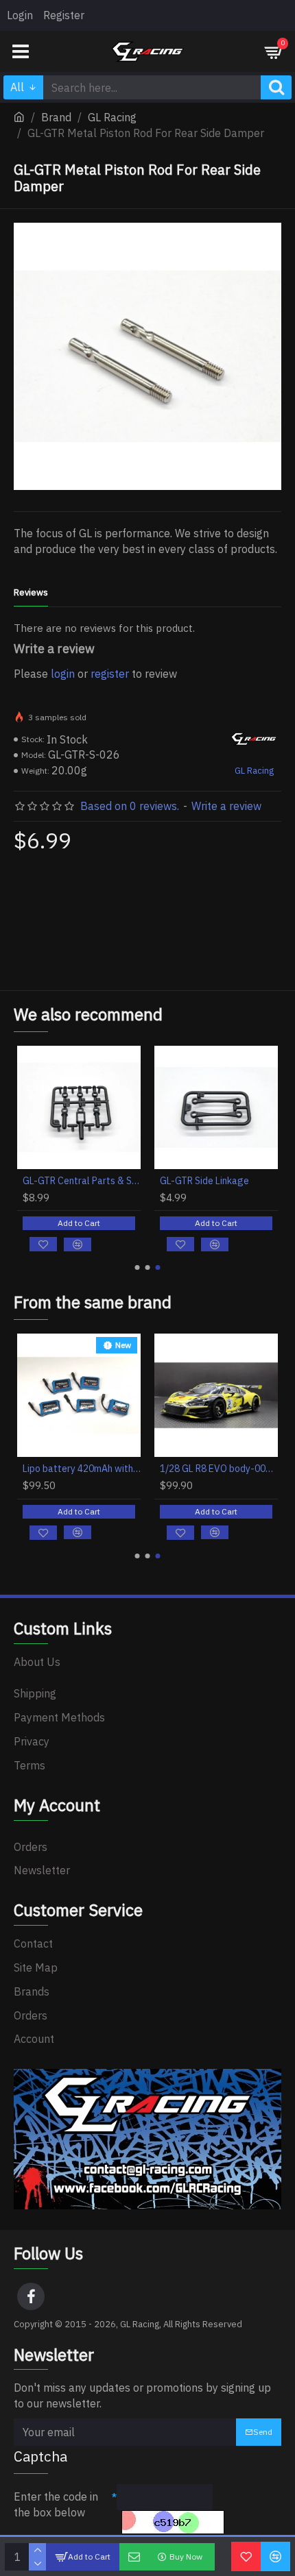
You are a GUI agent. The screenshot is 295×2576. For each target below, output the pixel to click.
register (110, 674)
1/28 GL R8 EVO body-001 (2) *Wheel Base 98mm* (219, 1469)
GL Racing (112, 117)
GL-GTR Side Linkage (204, 1181)
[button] (138, 1267)
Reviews (31, 593)
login (63, 674)
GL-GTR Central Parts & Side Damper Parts (82, 1181)
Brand (56, 117)
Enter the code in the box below (56, 2504)
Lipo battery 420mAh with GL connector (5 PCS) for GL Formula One (82, 1469)
